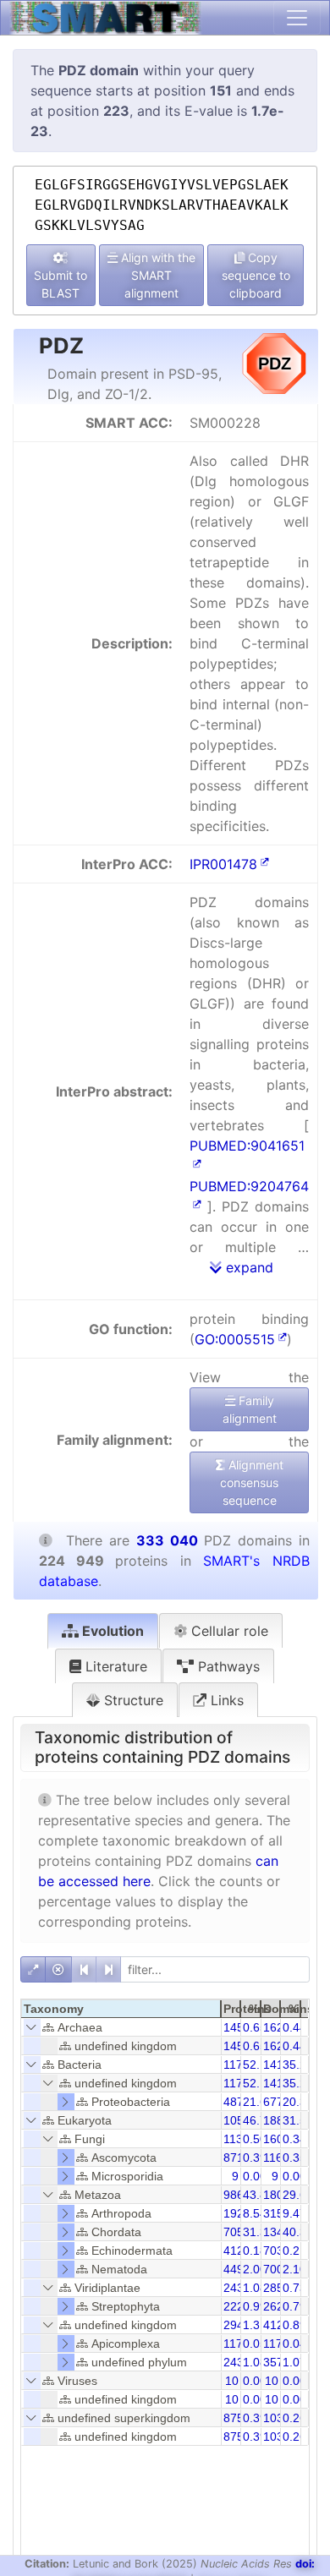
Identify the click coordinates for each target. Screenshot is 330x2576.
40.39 (298, 2232)
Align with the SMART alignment (157, 275)
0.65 (255, 2027)
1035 (277, 2418)
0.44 (294, 2027)
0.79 (294, 2306)
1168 (276, 2158)
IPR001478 (223, 864)
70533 (240, 2232)
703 (273, 2251)
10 (232, 2381)
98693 (240, 2195)
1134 (236, 2139)
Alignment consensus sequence (252, 1482)
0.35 (294, 2158)
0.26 (294, 2418)
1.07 (294, 2362)
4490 (237, 2269)
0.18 (255, 2251)
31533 (280, 2213)
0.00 (255, 2176)
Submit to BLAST (60, 284)
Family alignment (250, 1409)
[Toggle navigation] (297, 18)
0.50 (255, 2139)
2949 (237, 2325)
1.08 (255, 2288)
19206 (240, 2213)
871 (234, 2158)
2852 (277, 2288)
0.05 (255, 2344)
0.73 (294, 2288)
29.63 (298, 2195)
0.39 (255, 2158)
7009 (277, 2269)
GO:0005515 (235, 1339)
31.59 (298, 2120)
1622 (277, 2027)
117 (233, 2344)
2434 (237, 2288)
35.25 (298, 2065)
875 (234, 2418)
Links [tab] (225, 1700)
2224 (237, 2306)
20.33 (298, 2102)
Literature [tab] (114, 1666)
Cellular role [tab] (228, 1631)
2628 (277, 2306)
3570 (277, 2362)
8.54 (255, 2213)
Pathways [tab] (227, 1666)
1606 (277, 2139)
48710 (240, 2102)
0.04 (294, 2344)
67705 (280, 2102)
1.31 (255, 2325)
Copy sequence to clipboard (256, 275)
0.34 (294, 2139)
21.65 (258, 2102)
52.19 (258, 2065)
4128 (277, 2325)
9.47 (294, 2213)
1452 (237, 2027)
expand (247, 1267)
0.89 (294, 2325)
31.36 (258, 2232)
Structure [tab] (132, 1700)
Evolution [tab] (111, 1631)
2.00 (255, 2269)
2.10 (294, 2269)
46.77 (258, 2120)
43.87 (258, 2195)
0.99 (255, 2306)
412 (234, 2251)
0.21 (294, 2251)
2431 (237, 2362)
